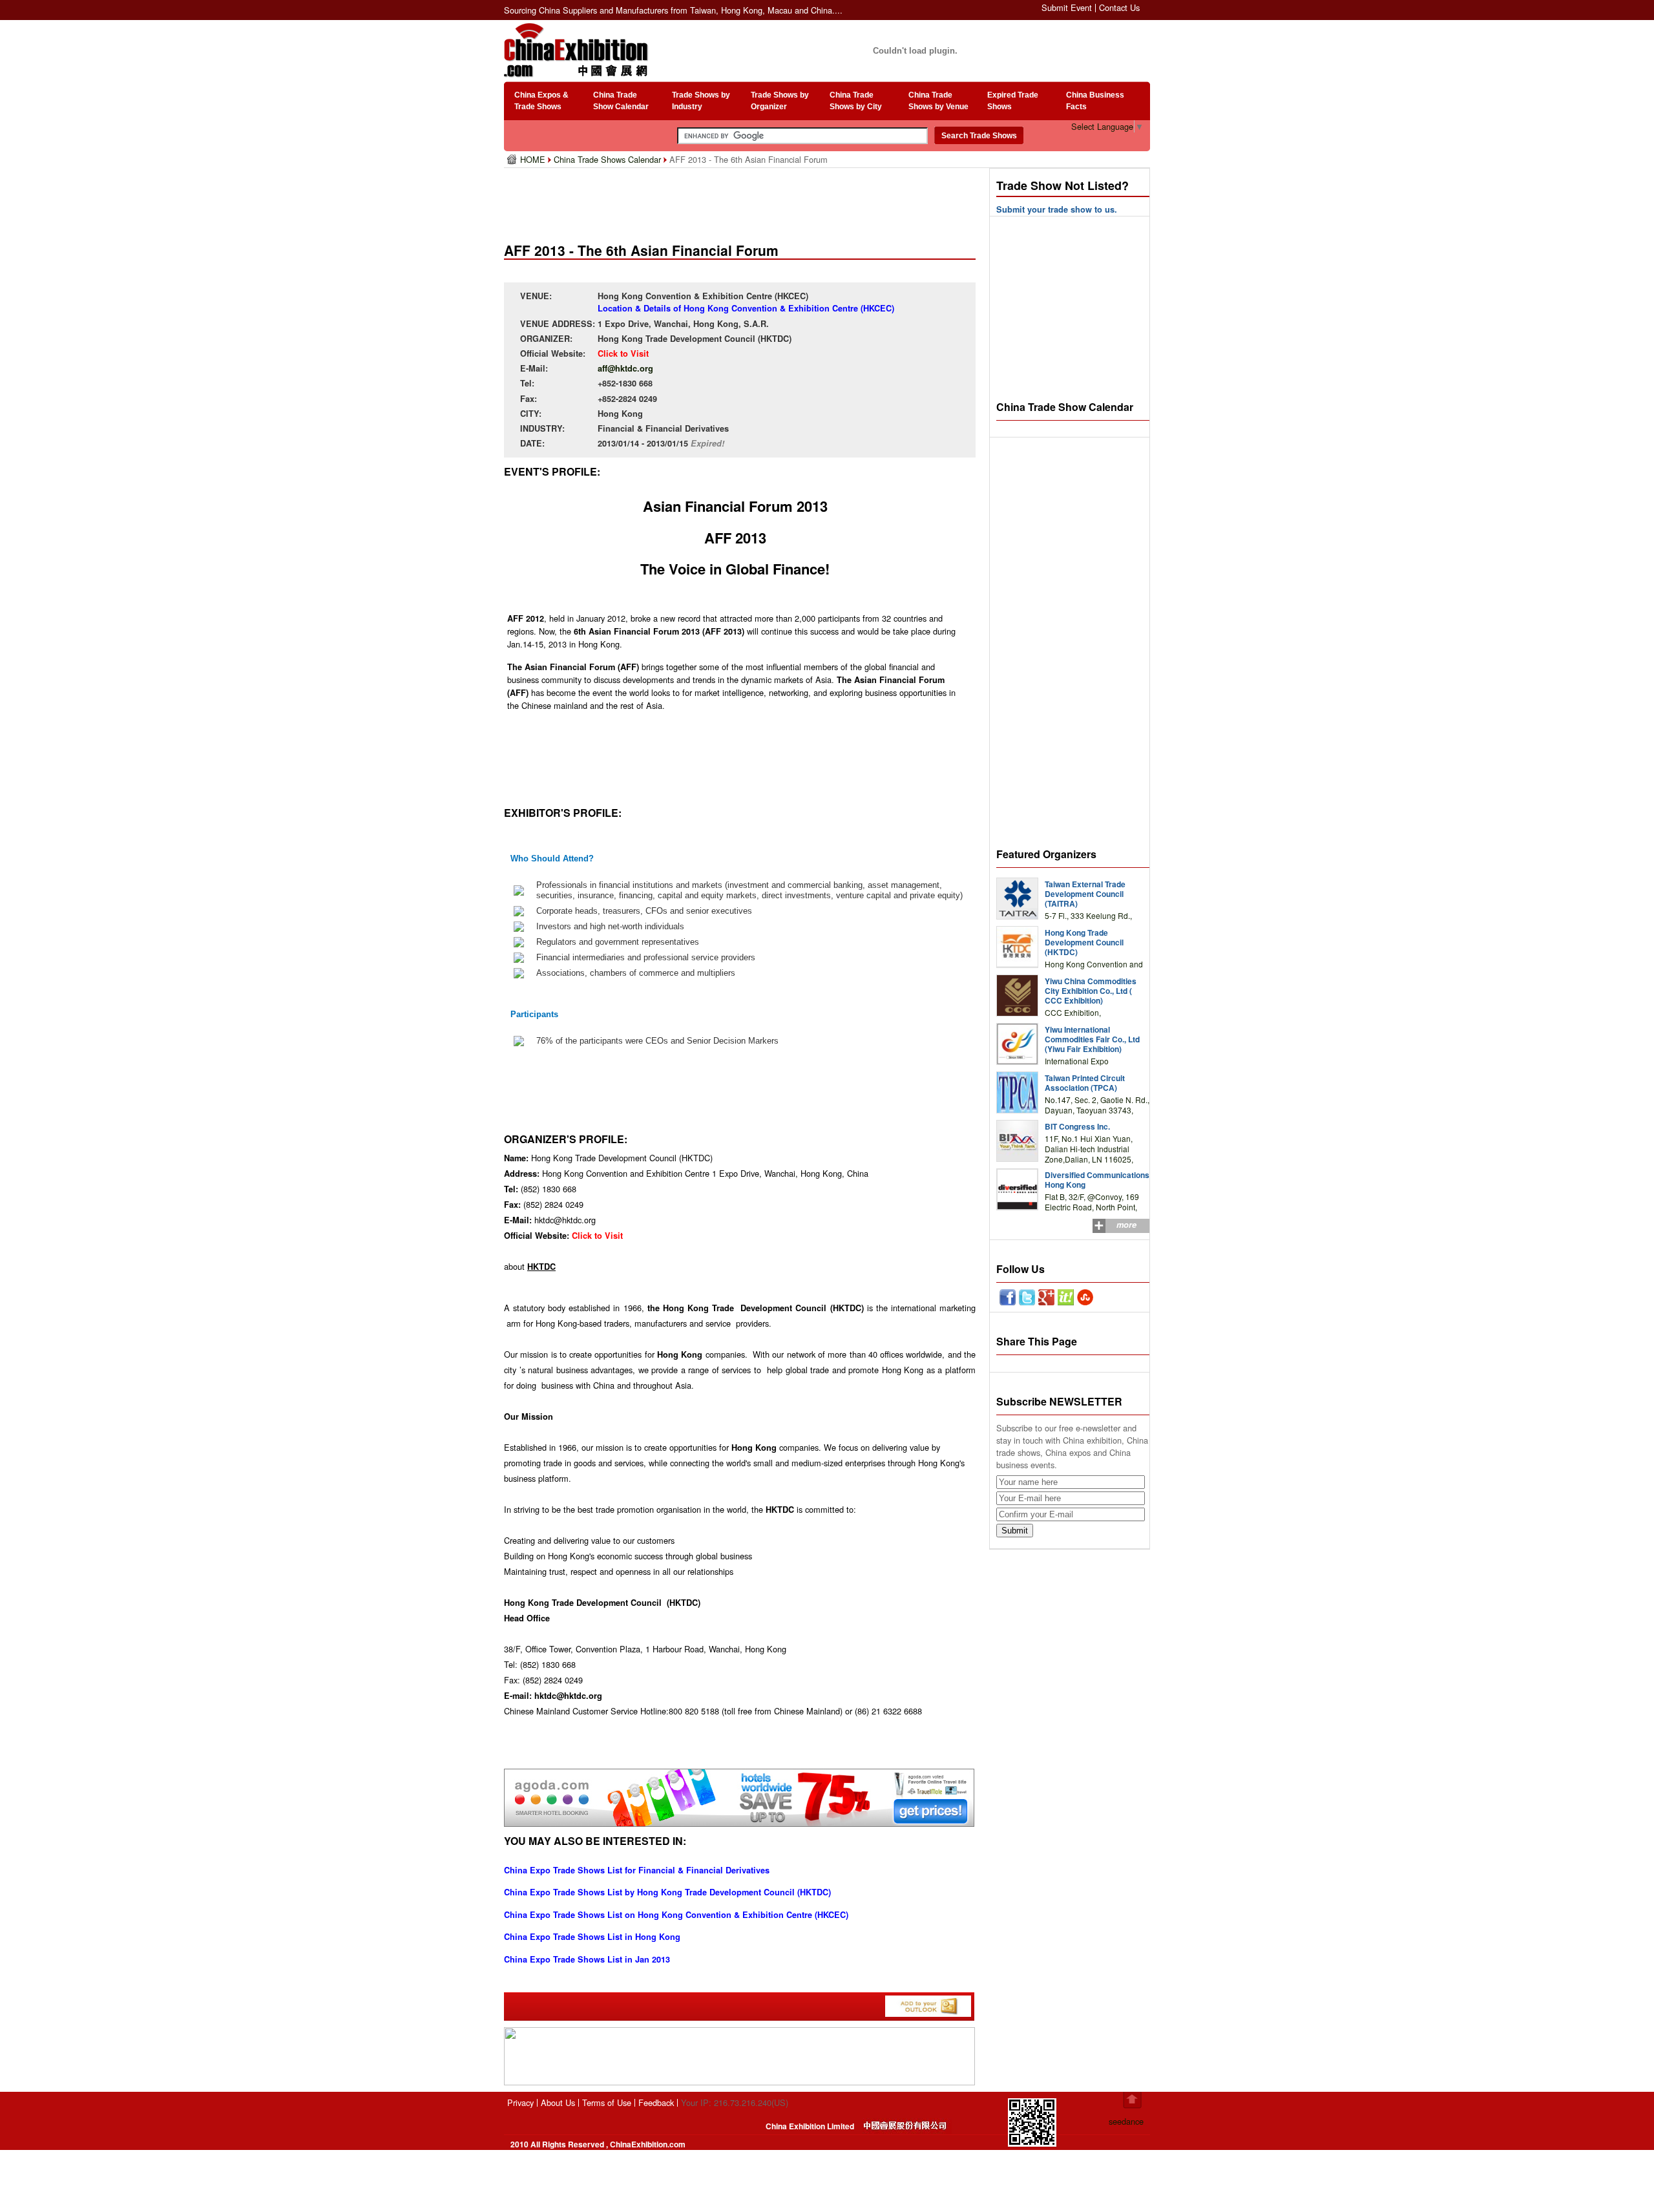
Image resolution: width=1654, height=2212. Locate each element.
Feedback (656, 2102)
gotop (1132, 2100)
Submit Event (1067, 7)
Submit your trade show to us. (1057, 209)
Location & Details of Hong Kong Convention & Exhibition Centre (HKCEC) (746, 308)
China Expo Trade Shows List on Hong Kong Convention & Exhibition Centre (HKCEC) (676, 1915)
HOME (534, 159)
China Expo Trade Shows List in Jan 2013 (587, 1959)
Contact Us (1119, 7)
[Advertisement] (742, 200)
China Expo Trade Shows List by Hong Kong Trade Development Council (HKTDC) (667, 1892)
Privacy (520, 2102)
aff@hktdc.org (625, 368)
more (1126, 1225)
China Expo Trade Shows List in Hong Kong (592, 1937)
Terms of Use (607, 2102)
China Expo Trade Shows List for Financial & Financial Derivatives (637, 1870)
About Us (558, 2102)
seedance (1126, 2121)
